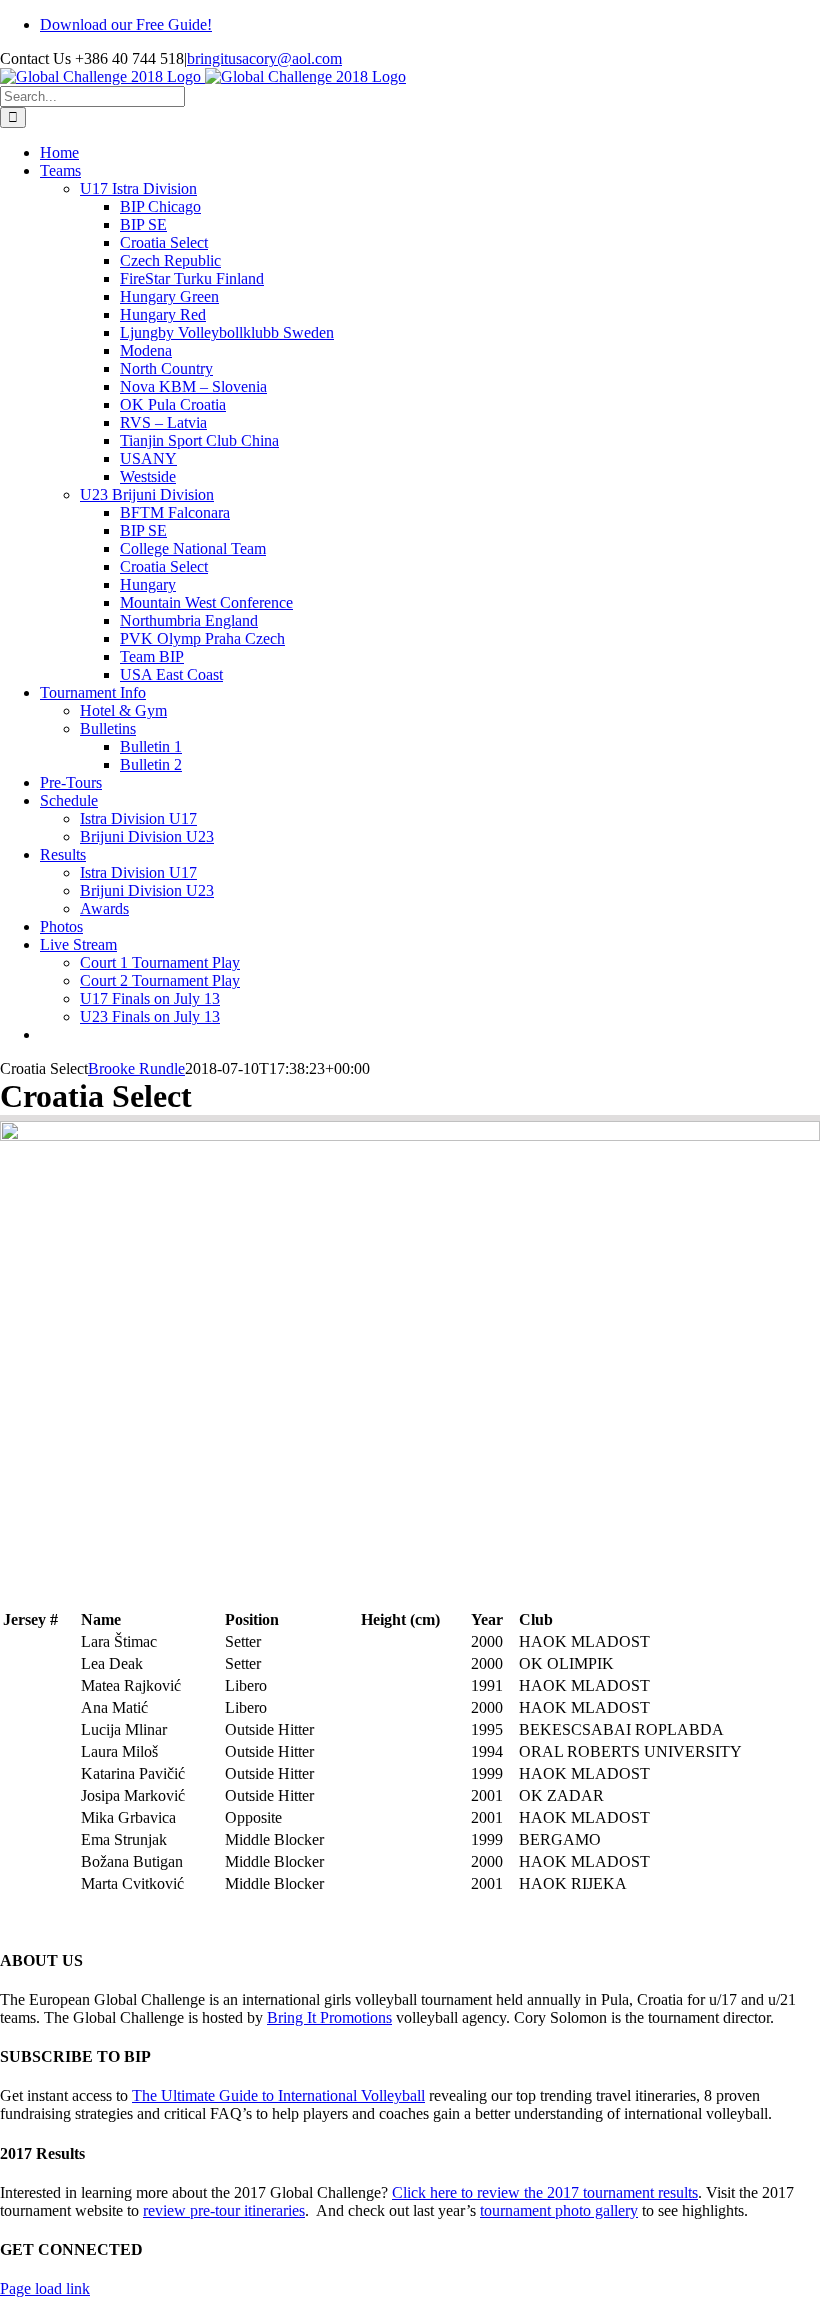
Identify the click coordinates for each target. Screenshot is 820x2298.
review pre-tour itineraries (224, 2210)
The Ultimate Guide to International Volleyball (278, 2095)
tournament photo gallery (559, 2210)
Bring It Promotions (329, 2017)
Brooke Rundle (136, 1068)
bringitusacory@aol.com (264, 58)
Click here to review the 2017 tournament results (545, 2192)
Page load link (45, 2288)
